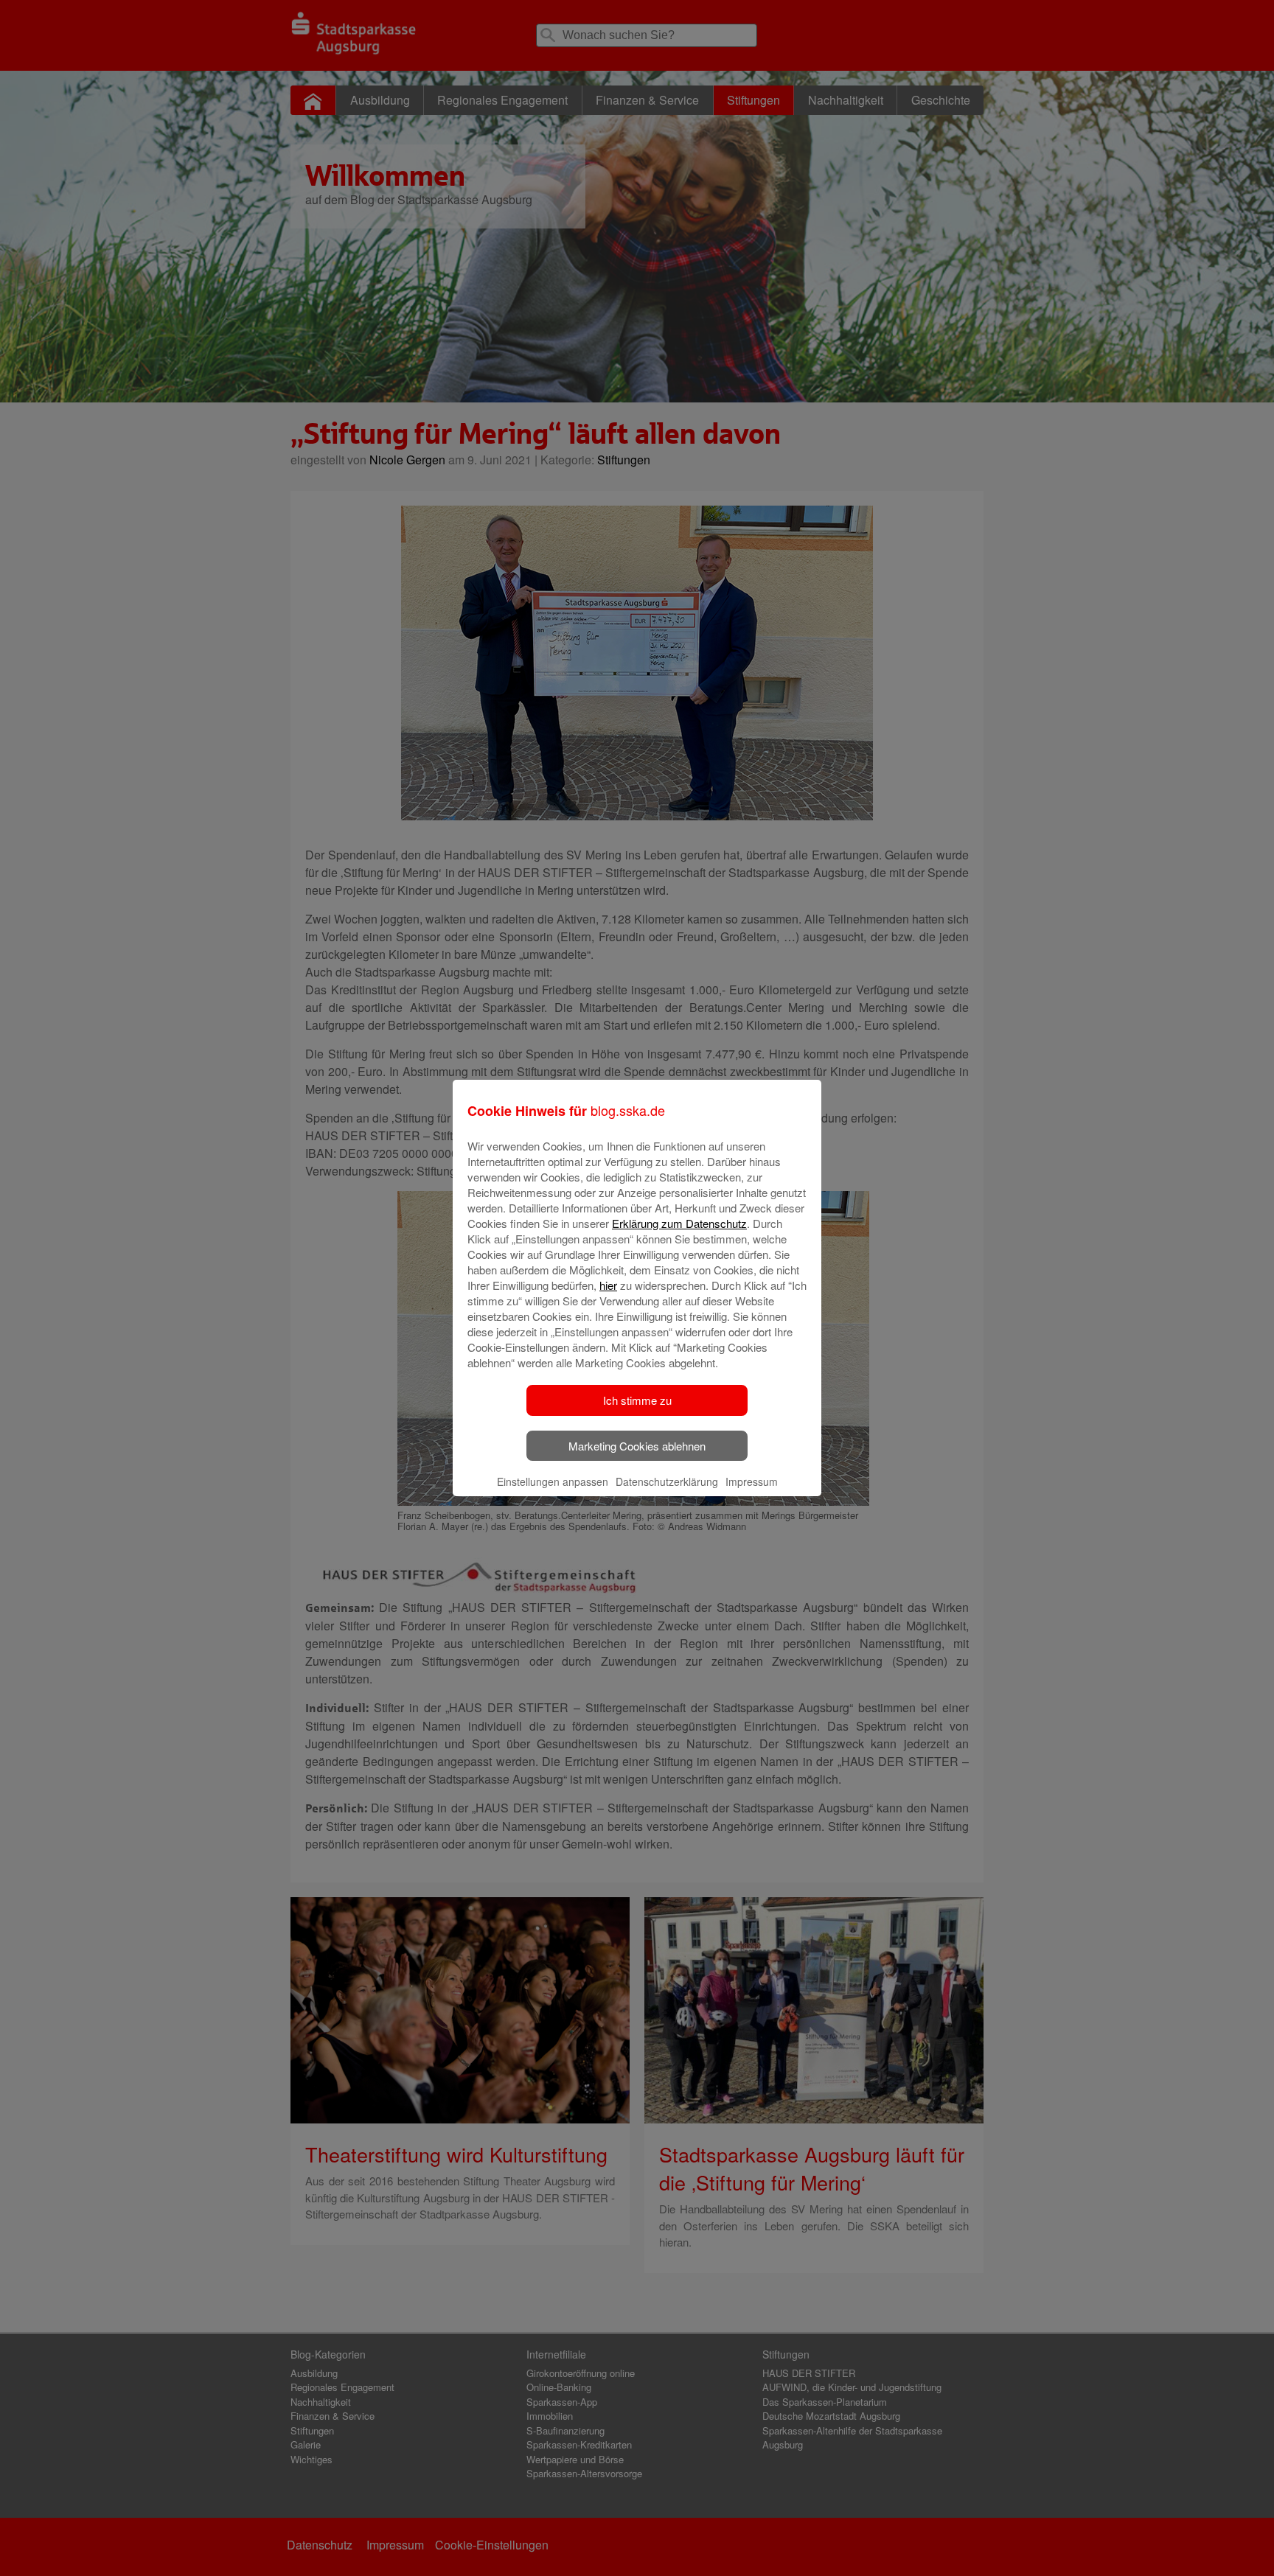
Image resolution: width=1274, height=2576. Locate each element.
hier (608, 1285)
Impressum (752, 1481)
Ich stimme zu (637, 1400)
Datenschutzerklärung (667, 1481)
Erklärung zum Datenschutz (679, 1223)
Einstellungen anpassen (553, 1481)
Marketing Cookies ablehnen (637, 1446)
